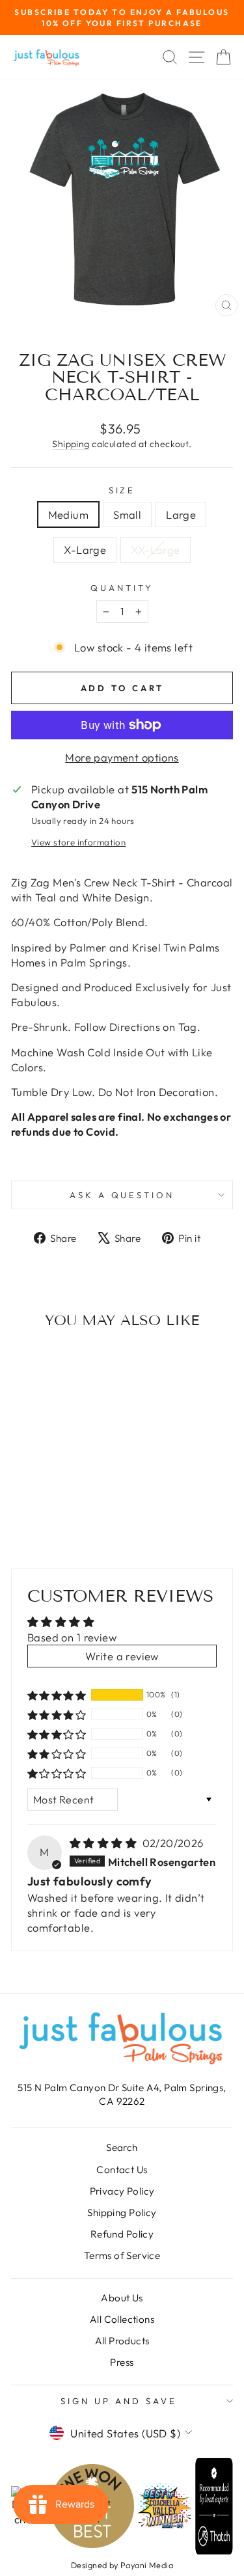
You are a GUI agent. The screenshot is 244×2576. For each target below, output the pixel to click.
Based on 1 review (72, 1637)
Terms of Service (122, 2255)
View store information (78, 842)
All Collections (122, 2319)
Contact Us (122, 2170)
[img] (105, 1843)
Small (127, 514)
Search (122, 2147)
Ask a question (122, 1195)
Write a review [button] (122, 1656)
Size (122, 490)
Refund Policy (122, 2234)
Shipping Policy (122, 2213)
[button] (57, 1695)
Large (181, 514)
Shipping (71, 444)
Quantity (122, 588)
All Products (122, 2341)
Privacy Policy (122, 2191)
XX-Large (155, 550)
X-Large (85, 550)
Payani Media (147, 2565)
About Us (122, 2298)
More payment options (122, 757)
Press (122, 2362)
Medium (68, 514)
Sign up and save (119, 2401)
